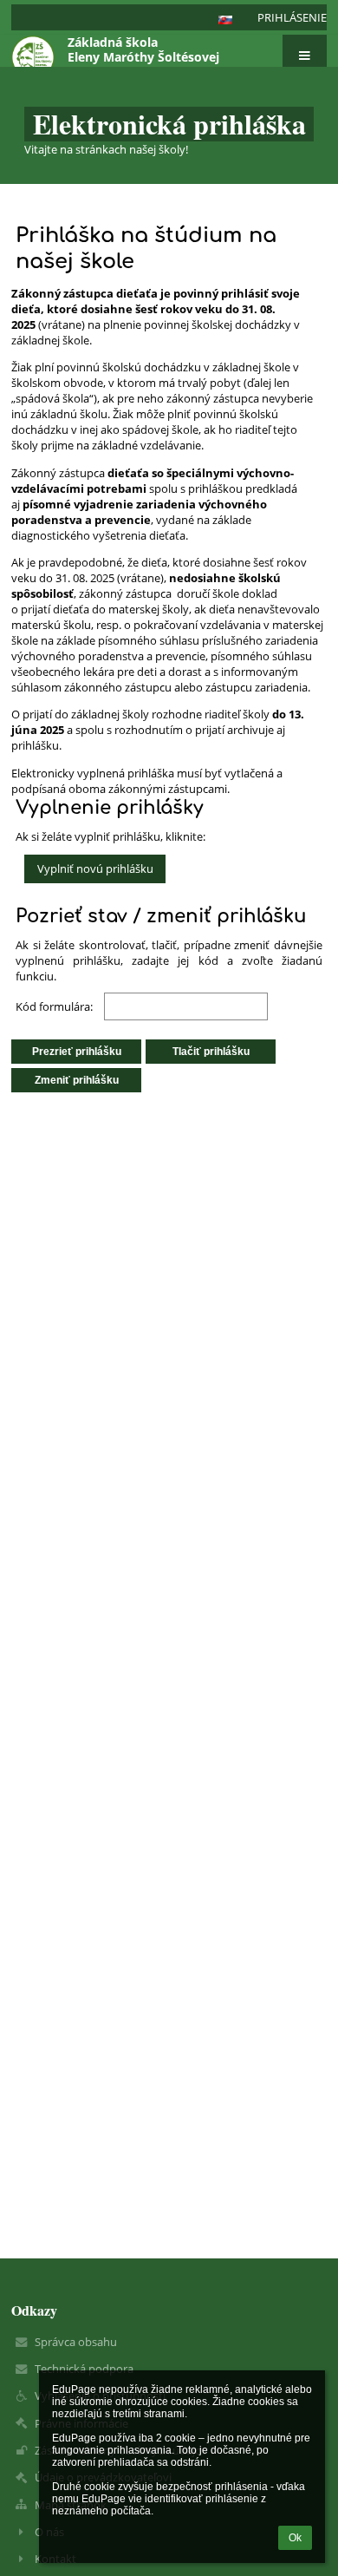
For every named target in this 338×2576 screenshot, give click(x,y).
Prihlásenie (292, 17)
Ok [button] (295, 2538)
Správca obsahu (76, 2342)
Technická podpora (84, 2369)
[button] (225, 20)
